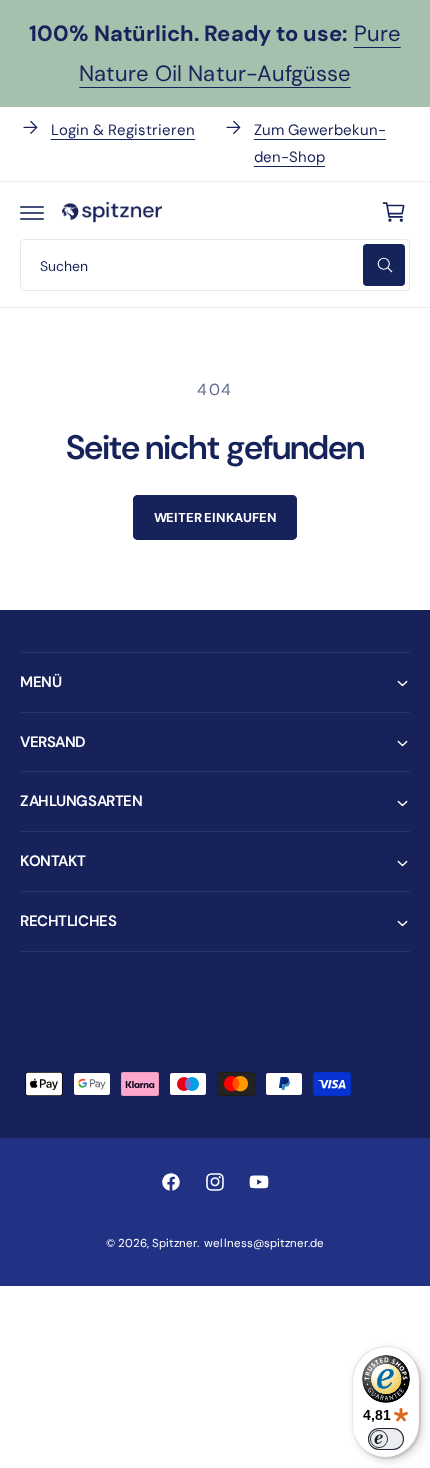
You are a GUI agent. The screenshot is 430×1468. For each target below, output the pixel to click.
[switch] (386, 1439)
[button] (32, 212)
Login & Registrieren (123, 130)
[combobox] (215, 265)
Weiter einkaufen (215, 517)
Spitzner (174, 1243)
